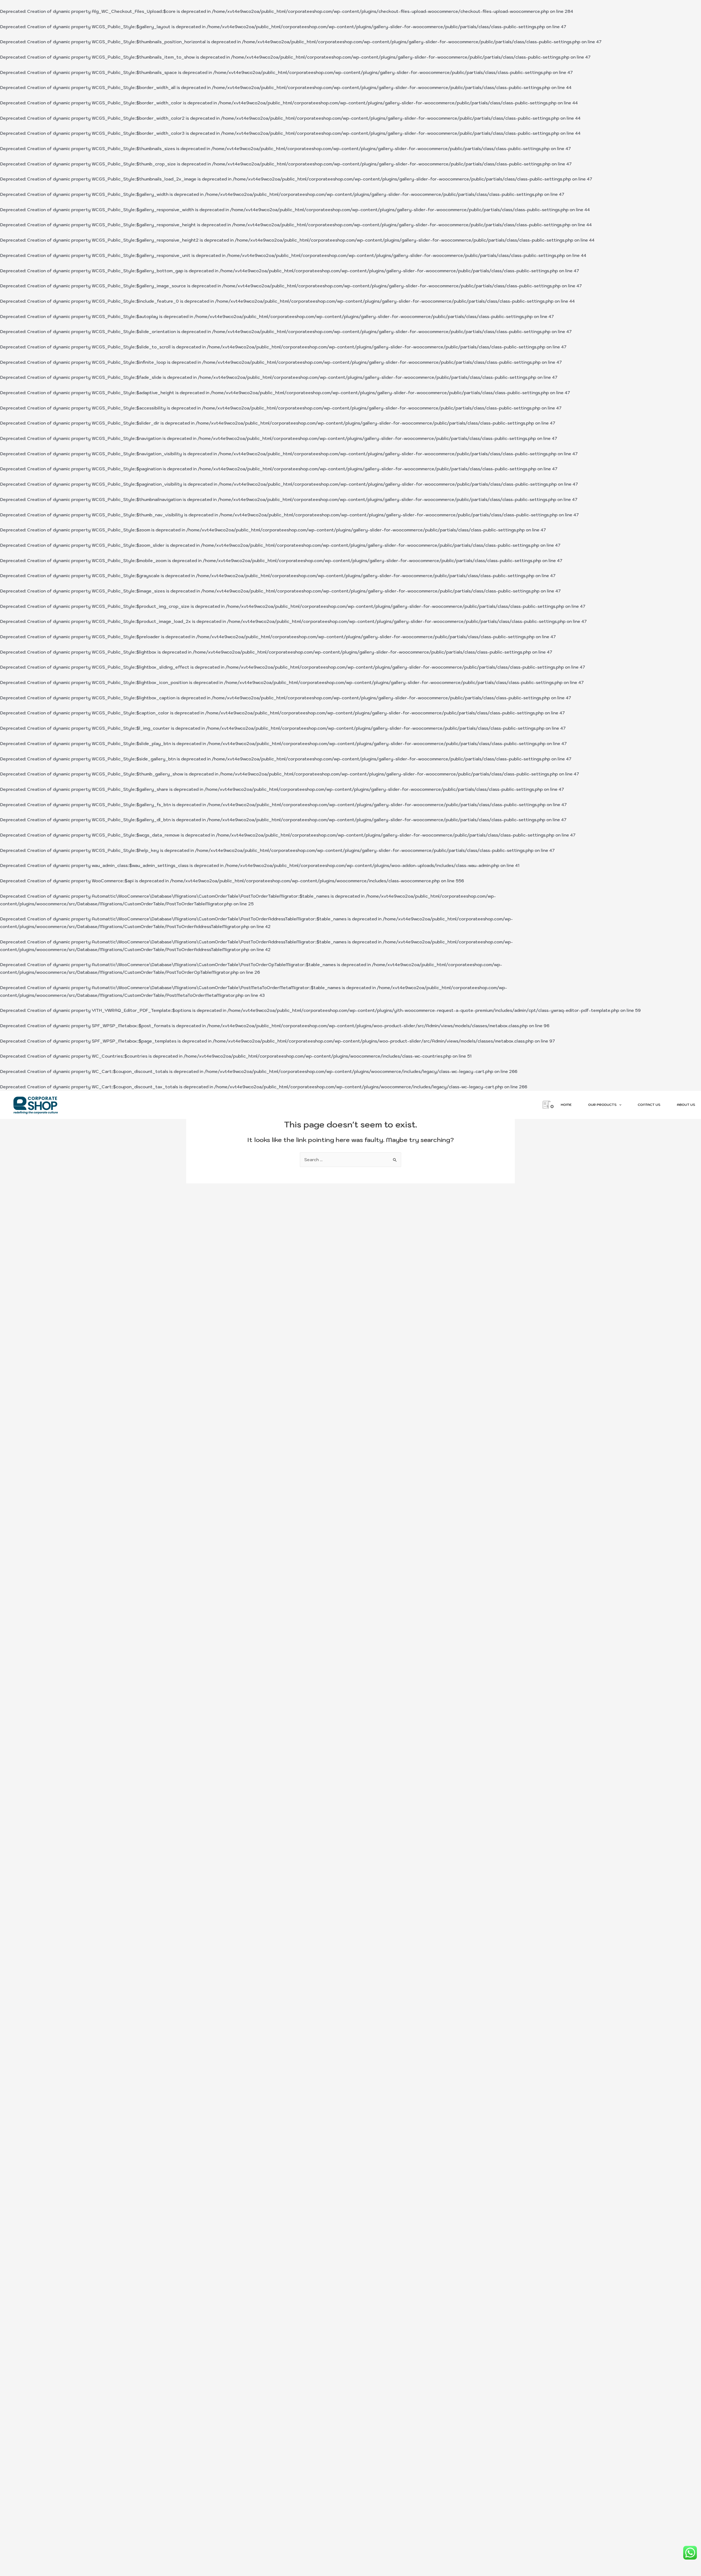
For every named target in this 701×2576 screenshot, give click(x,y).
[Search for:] (350, 1160)
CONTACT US (649, 1105)
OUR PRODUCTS (602, 1105)
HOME (566, 1105)
